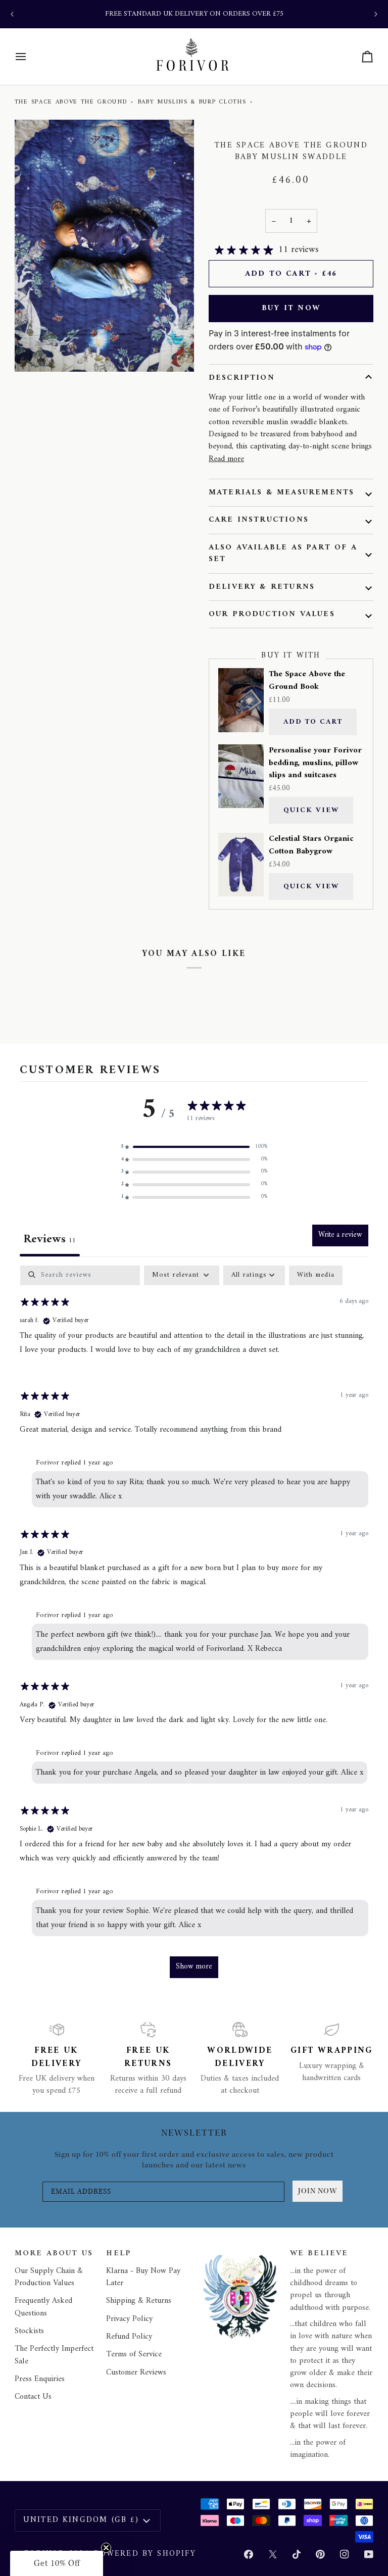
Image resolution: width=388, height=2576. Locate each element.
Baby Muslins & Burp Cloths (192, 102)
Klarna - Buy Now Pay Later (143, 2277)
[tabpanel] (194, 1627)
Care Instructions (259, 520)
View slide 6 (84, 377)
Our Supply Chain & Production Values (49, 2277)
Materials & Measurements (282, 492)
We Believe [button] (319, 2254)
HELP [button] (119, 2254)
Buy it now (291, 308)
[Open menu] (30, 57)
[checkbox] (316, 1275)
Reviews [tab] (50, 1240)
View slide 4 (61, 377)
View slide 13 (165, 377)
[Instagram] (345, 2554)
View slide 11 (142, 377)
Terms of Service (134, 2354)
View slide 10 (131, 377)
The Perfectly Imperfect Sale (54, 2355)
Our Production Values (272, 614)
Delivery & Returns (262, 587)
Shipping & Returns (139, 2301)
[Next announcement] (376, 14)
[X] (273, 2554)
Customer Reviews (136, 2372)
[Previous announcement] (12, 14)
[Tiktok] (297, 2554)
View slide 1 (26, 377)
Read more (226, 459)
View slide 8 (107, 377)
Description (242, 378)
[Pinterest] (320, 2554)
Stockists (29, 2331)
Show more (194, 1967)
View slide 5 (72, 377)
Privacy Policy (129, 2319)
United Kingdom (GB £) (81, 2520)
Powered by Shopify (145, 2554)
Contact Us (33, 2397)
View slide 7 (96, 377)
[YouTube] (369, 2554)
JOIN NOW (318, 2191)
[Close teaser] (106, 2548)
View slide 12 (154, 377)
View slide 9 (119, 377)
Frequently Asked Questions (43, 2307)
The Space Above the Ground (71, 102)
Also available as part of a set (283, 553)
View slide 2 (38, 377)
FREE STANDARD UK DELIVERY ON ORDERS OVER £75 (194, 14)
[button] (194, 1147)
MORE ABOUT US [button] (54, 2254)
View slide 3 (49, 377)
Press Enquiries (40, 2379)
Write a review (340, 1235)
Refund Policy (129, 2337)
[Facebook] (249, 2554)
